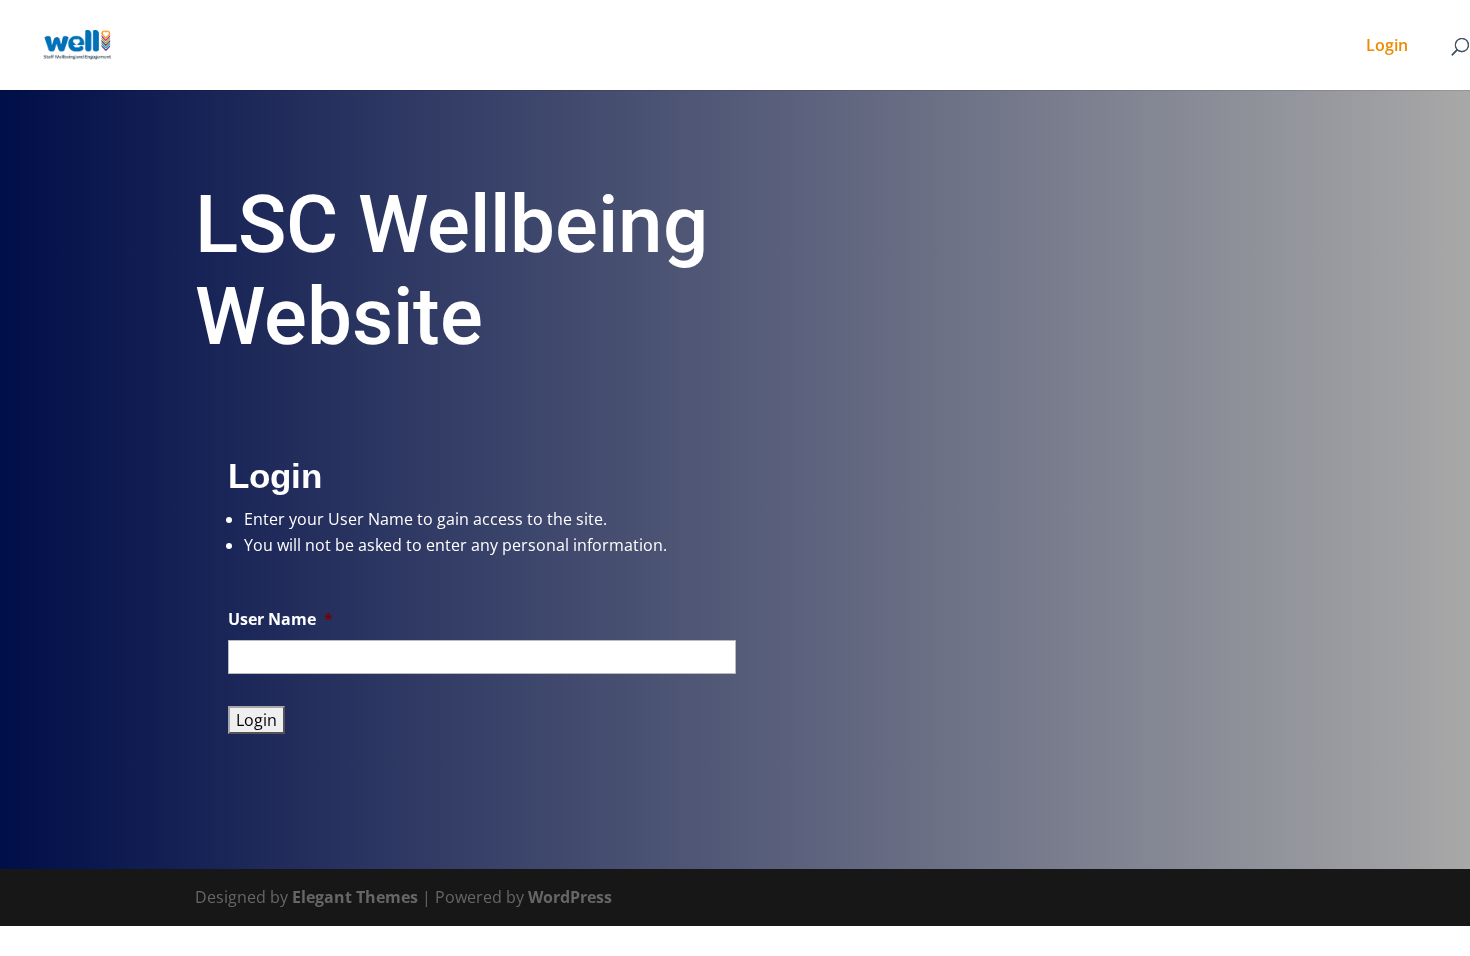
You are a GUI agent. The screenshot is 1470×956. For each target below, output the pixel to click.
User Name (280, 619)
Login (1387, 47)
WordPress (570, 897)
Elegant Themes (355, 897)
